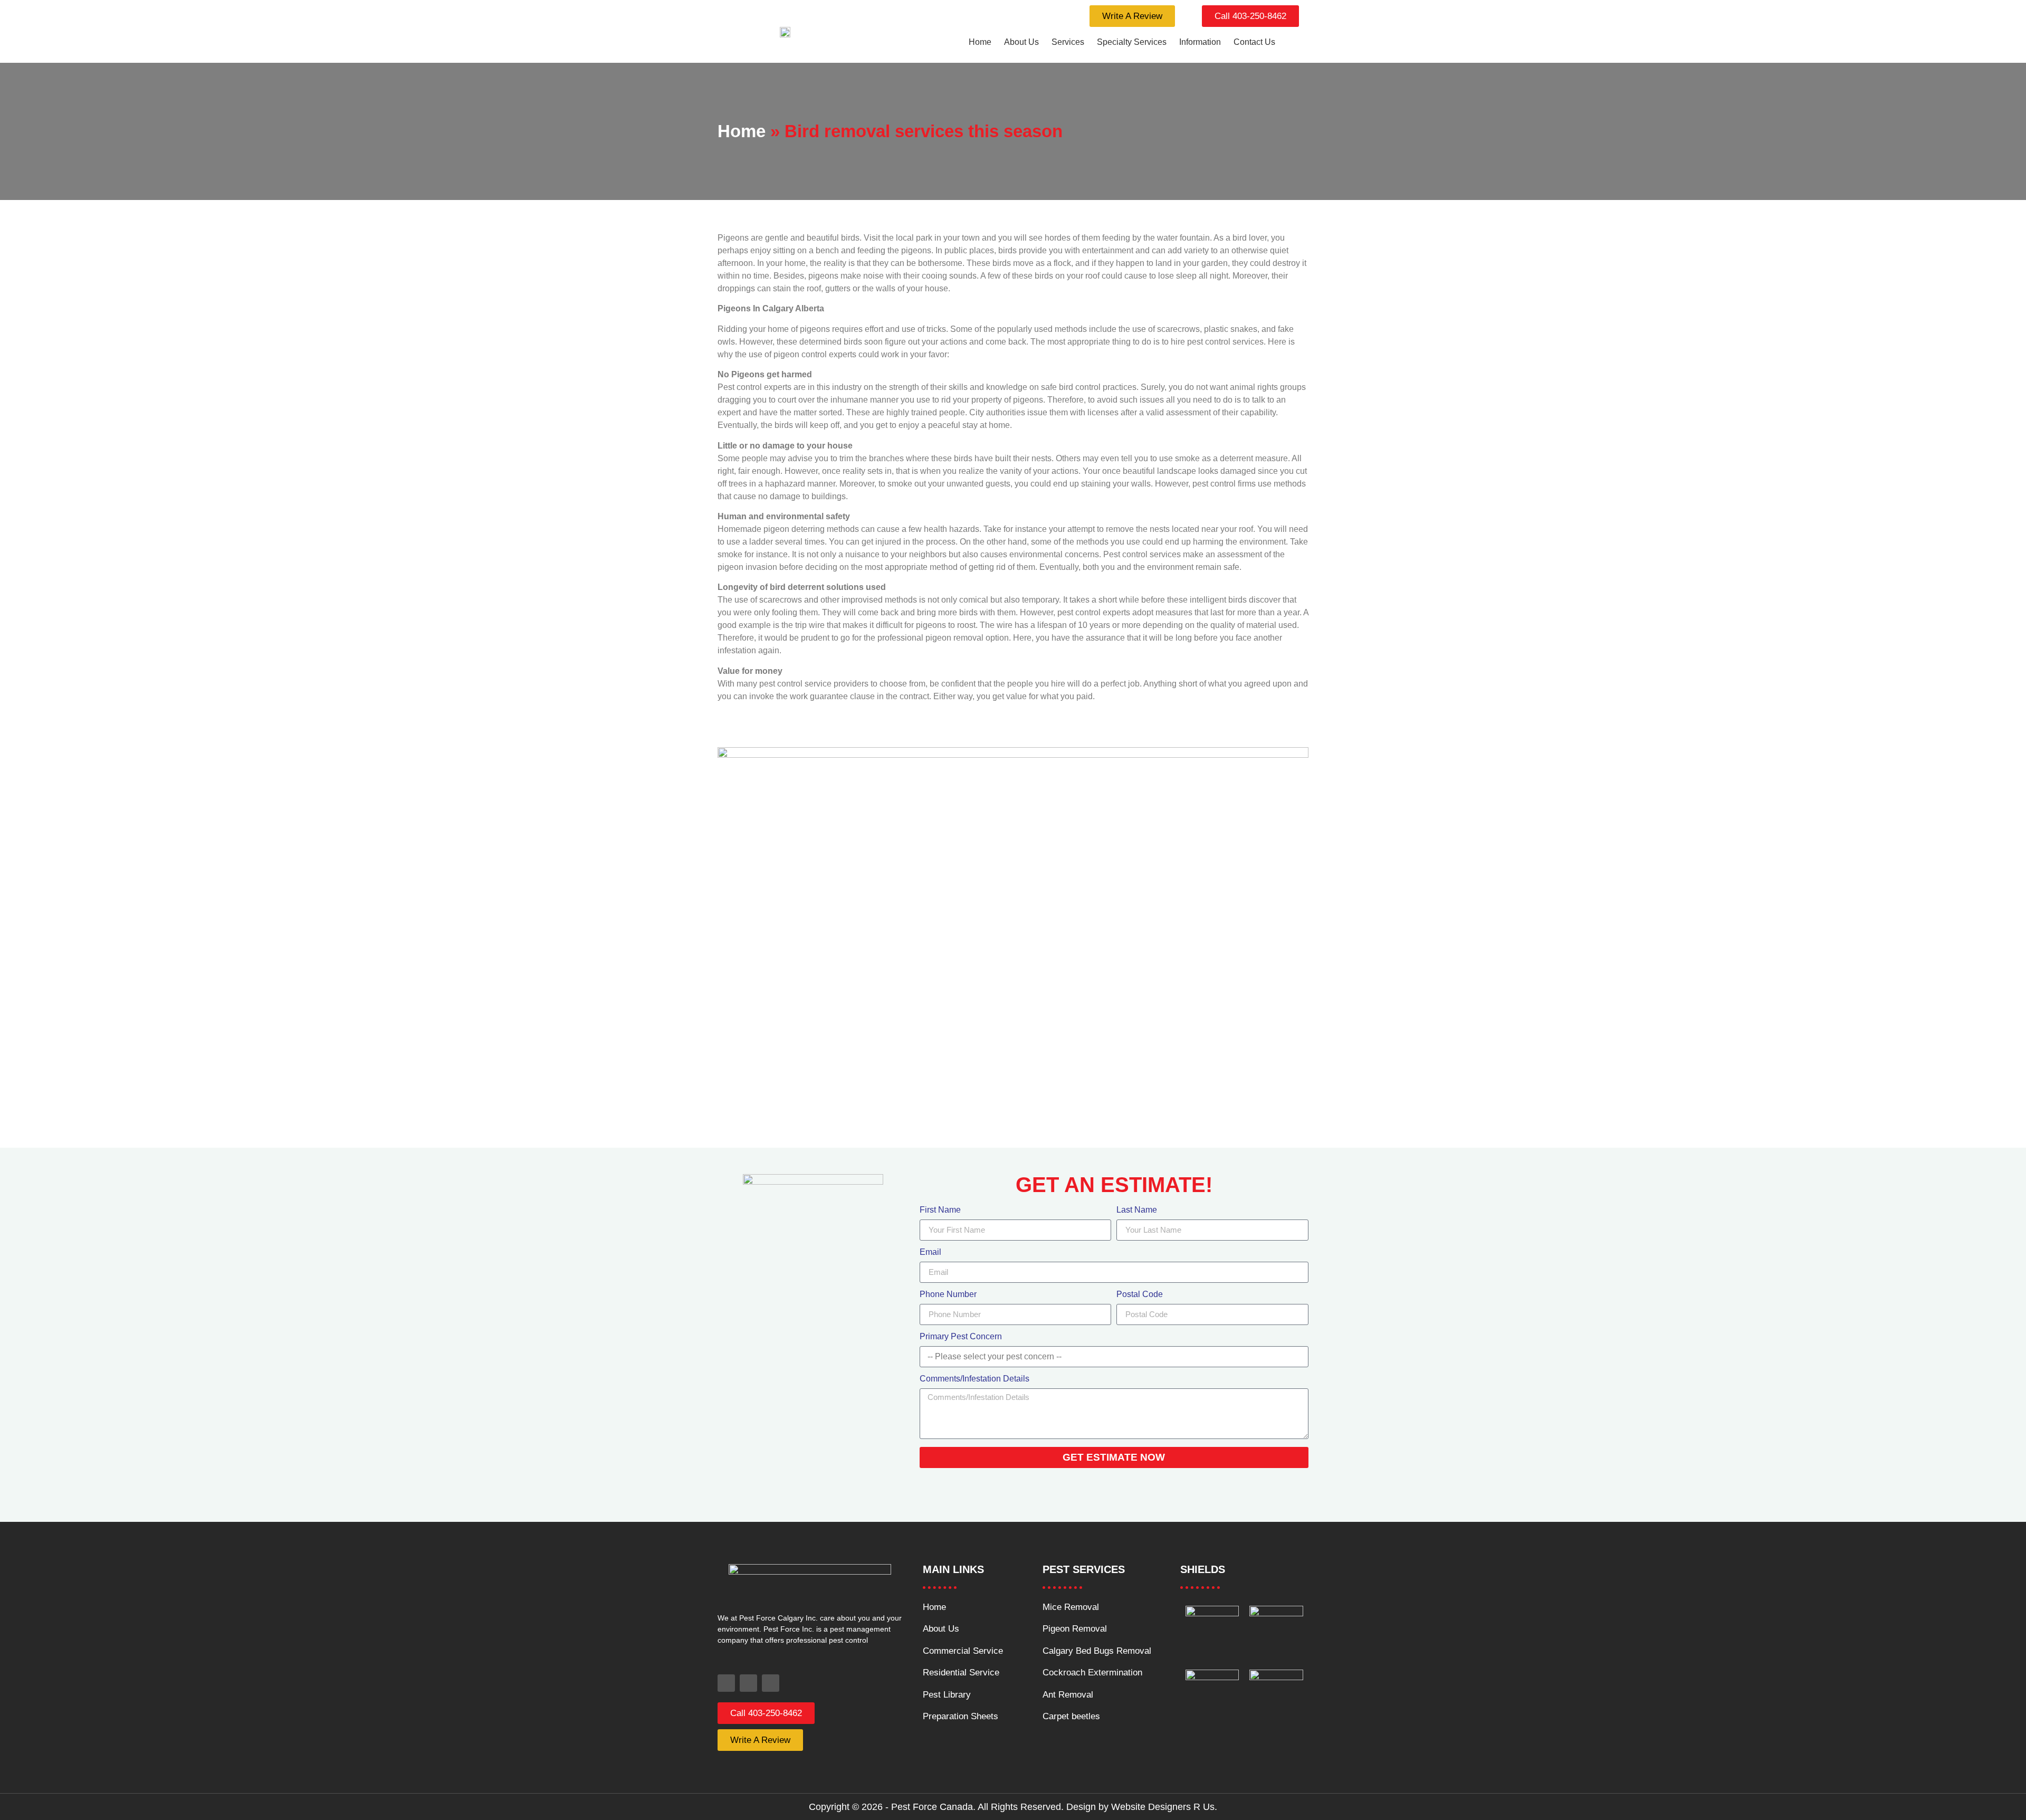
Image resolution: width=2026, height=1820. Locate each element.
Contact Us (1254, 42)
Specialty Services (1132, 42)
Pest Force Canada (932, 1807)
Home (980, 42)
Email (930, 1252)
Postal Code (1140, 1294)
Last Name (1137, 1210)
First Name (940, 1210)
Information (1200, 42)
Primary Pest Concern (961, 1337)
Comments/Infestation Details (974, 1379)
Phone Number (948, 1294)
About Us (1021, 42)
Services (1068, 42)
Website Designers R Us (1163, 1807)
